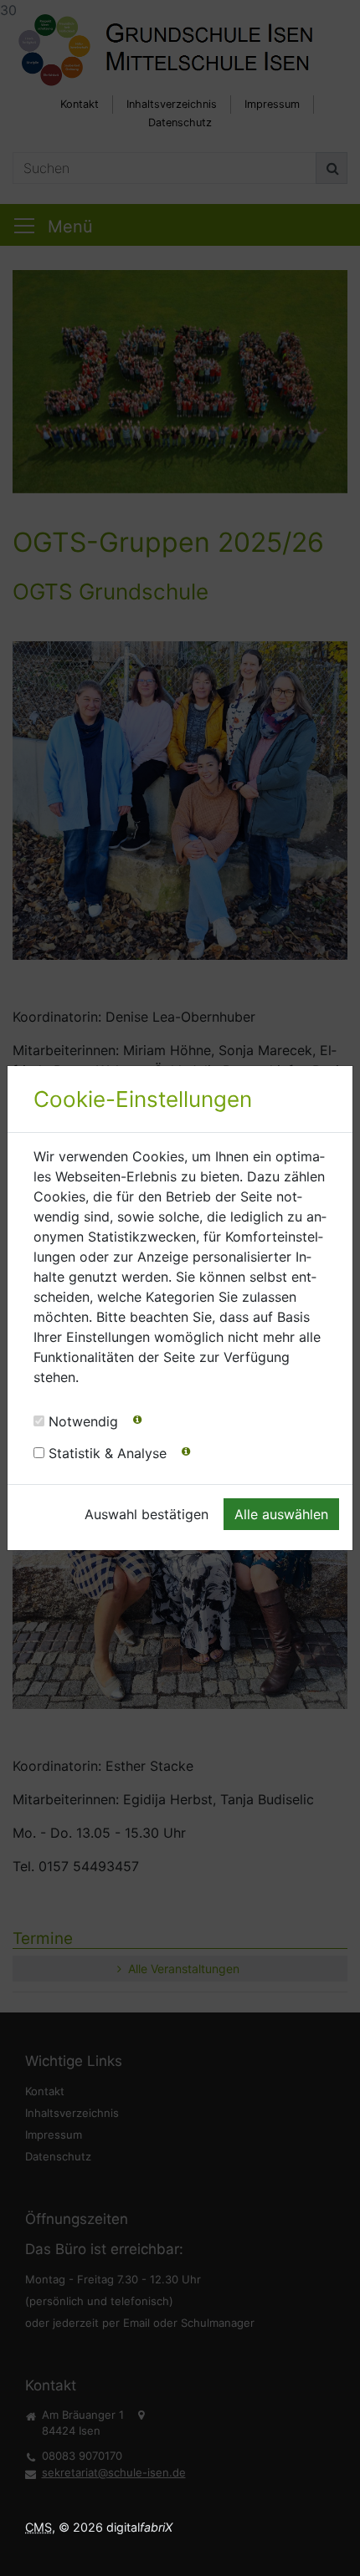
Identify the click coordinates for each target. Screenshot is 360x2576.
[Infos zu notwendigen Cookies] (137, 1423)
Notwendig (83, 1421)
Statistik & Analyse (108, 1453)
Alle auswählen (281, 1514)
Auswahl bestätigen (147, 1514)
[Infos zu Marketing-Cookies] (186, 1455)
